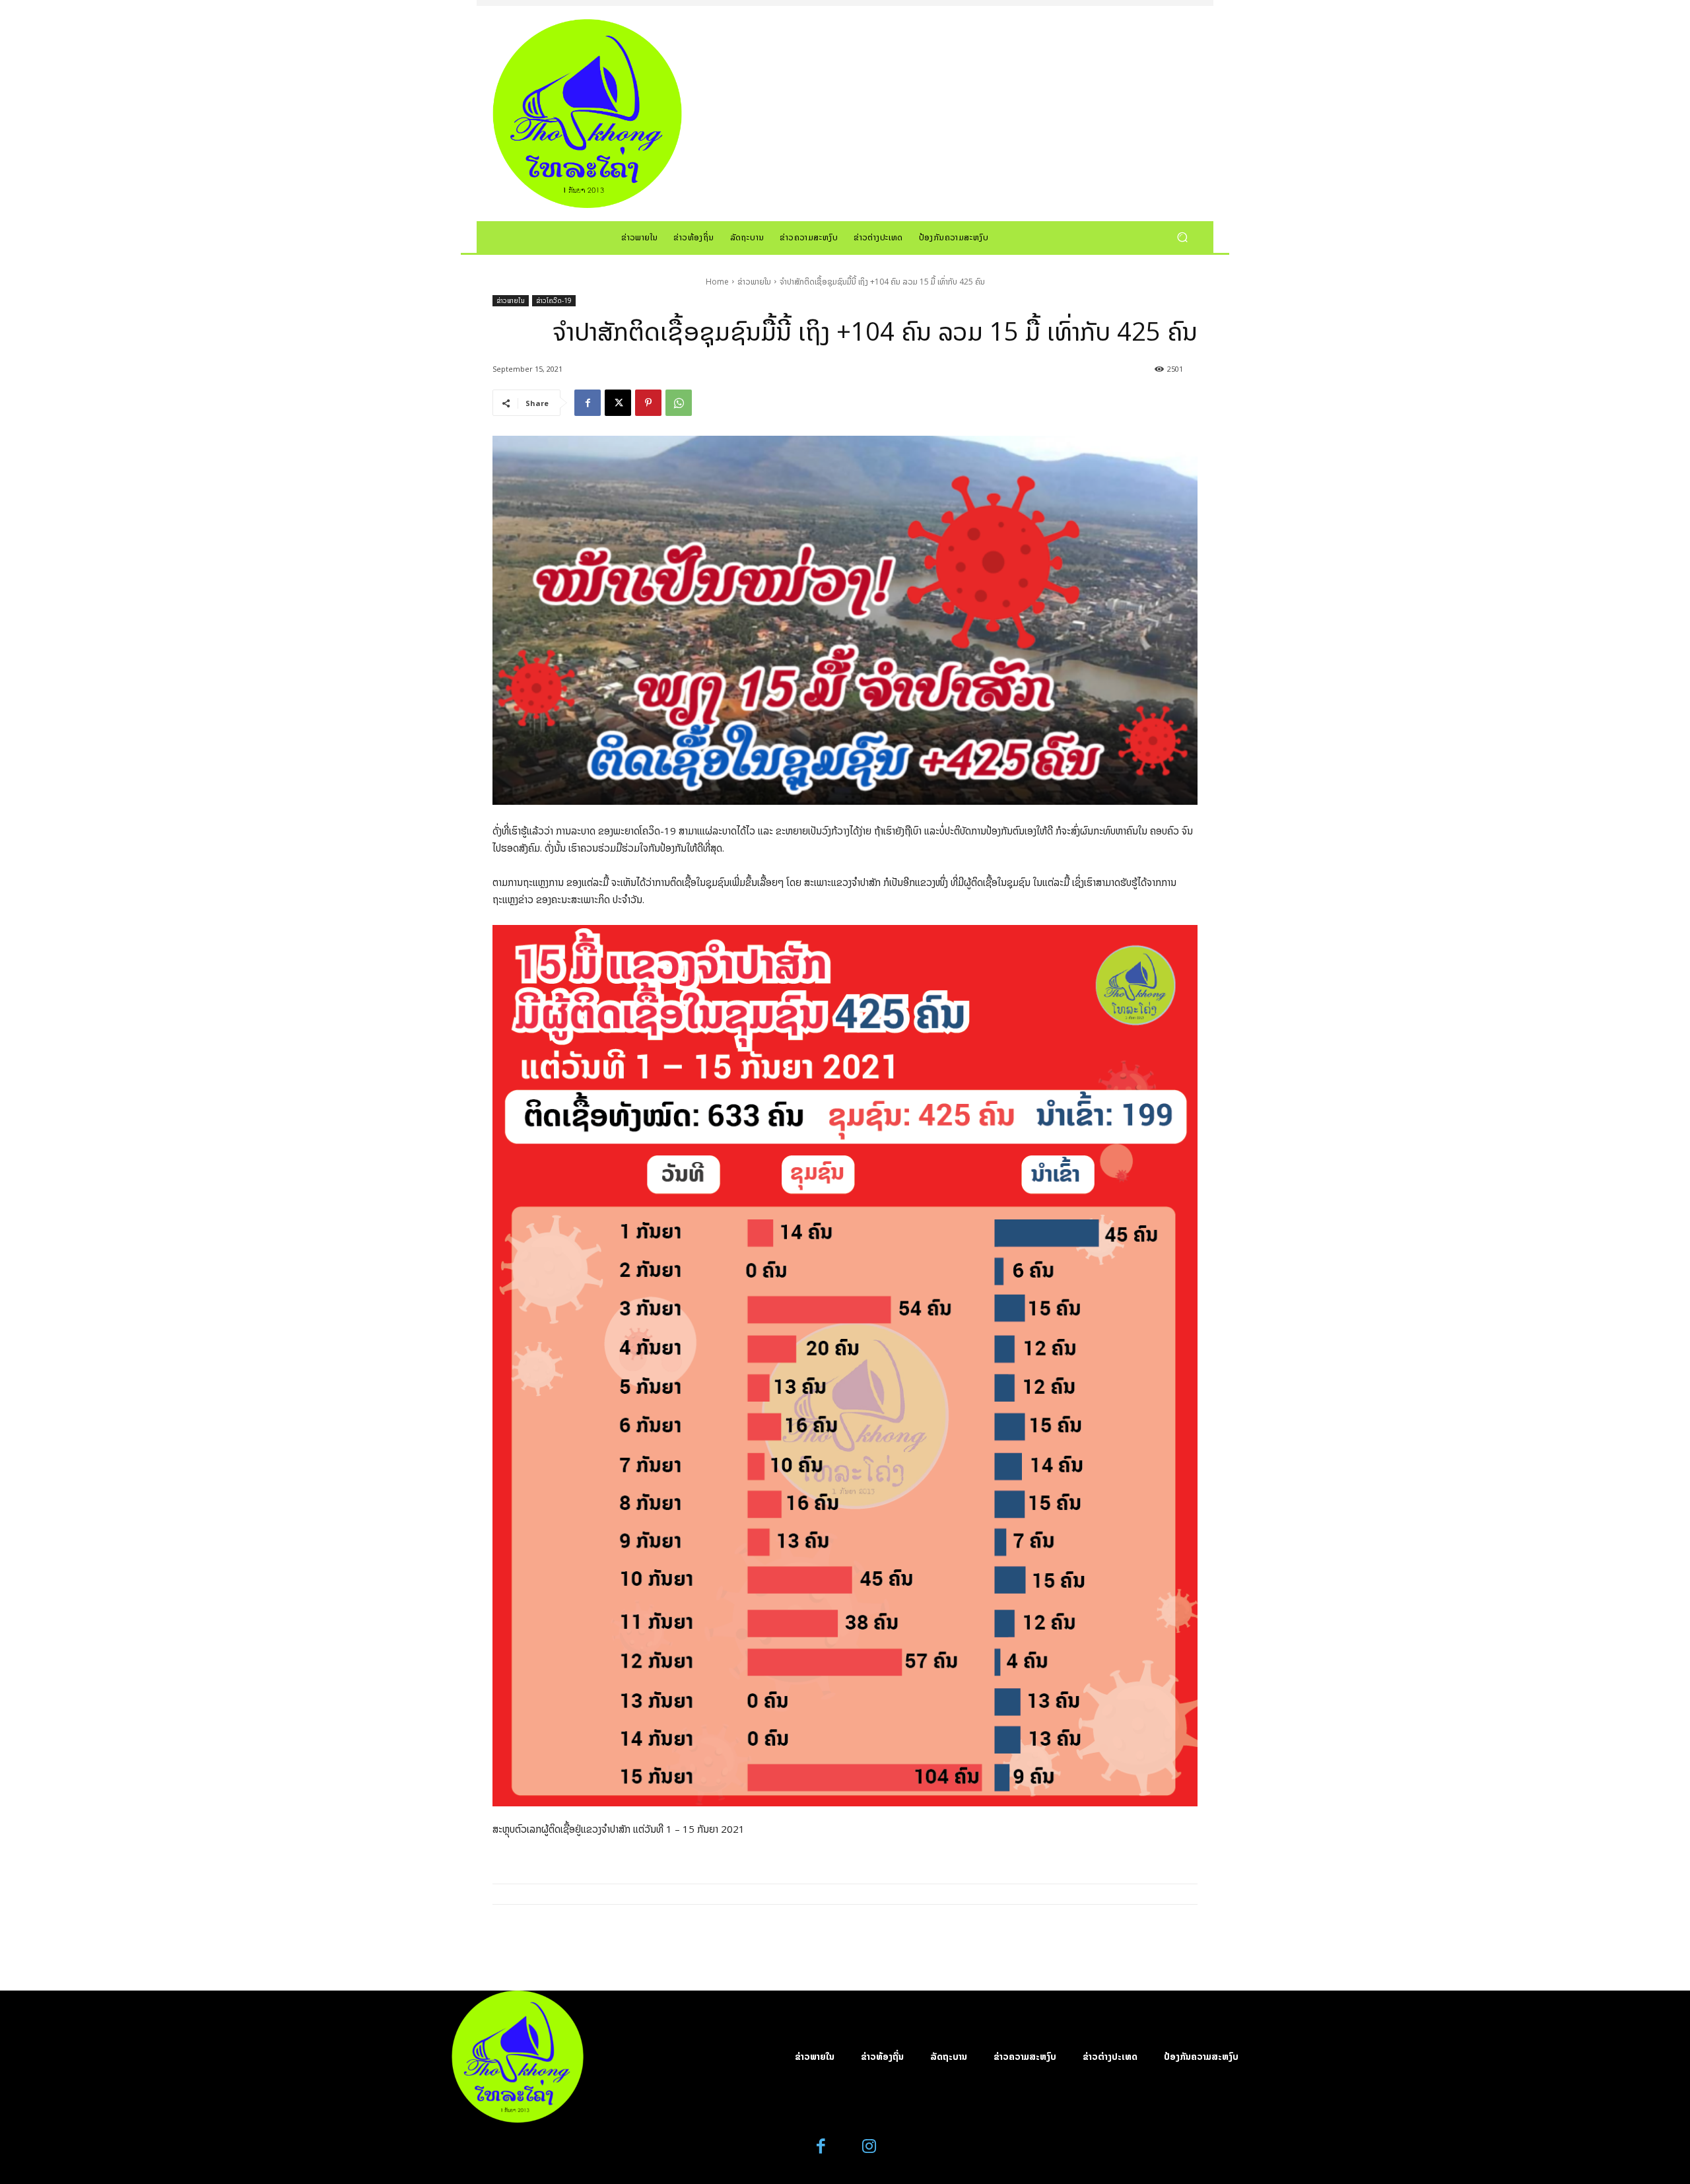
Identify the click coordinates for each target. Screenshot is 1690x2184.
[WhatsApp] (679, 403)
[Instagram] (869, 2147)
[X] (618, 403)
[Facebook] (588, 403)
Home (717, 282)
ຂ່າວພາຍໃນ (754, 282)
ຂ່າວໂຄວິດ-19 (554, 300)
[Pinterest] (648, 403)
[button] (1182, 237)
